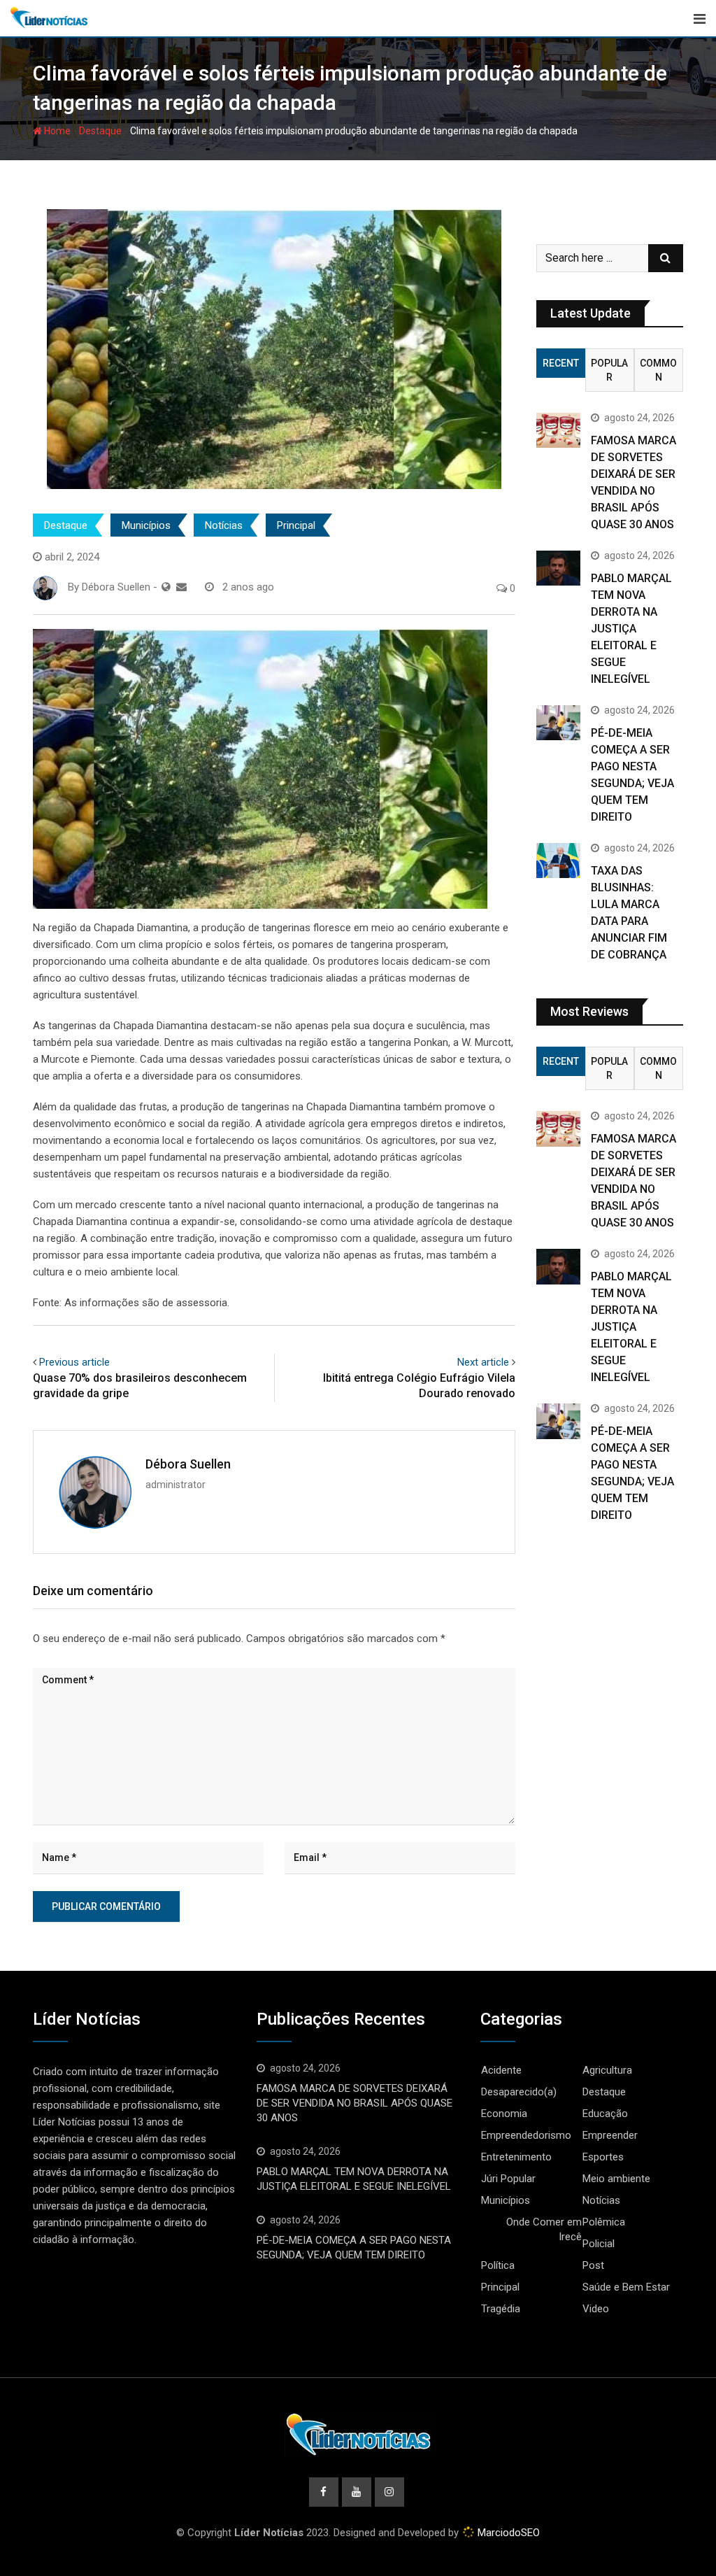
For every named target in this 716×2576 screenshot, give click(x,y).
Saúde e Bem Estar (626, 2287)
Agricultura (607, 2070)
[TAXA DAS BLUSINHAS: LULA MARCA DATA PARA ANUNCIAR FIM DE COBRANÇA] (558, 861)
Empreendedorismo (526, 2135)
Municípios (146, 525)
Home (56, 131)
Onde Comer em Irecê (544, 2229)
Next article (483, 1362)
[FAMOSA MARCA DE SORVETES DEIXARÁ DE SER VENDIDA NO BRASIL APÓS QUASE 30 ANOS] (558, 430)
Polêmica (604, 2222)
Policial (599, 2244)
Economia (504, 2114)
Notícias (224, 525)
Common (658, 370)
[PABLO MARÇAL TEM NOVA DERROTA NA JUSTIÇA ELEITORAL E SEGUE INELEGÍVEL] (558, 568)
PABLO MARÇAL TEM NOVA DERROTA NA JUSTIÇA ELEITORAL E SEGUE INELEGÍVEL (631, 629)
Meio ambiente (616, 2179)
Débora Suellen (188, 1464)
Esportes (603, 2157)
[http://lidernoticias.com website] (166, 587)
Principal (296, 525)
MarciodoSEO (507, 2533)
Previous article (74, 1362)
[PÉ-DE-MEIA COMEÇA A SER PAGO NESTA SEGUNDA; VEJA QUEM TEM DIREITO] (558, 723)
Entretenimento (516, 2157)
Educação (605, 2114)
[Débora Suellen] (181, 587)
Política (498, 2265)
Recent (561, 363)
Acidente (501, 2070)
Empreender (610, 2135)
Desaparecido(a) (519, 2092)
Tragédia (501, 2309)
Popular (609, 370)
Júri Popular (508, 2179)
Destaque (100, 131)
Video (596, 2309)
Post (593, 2265)
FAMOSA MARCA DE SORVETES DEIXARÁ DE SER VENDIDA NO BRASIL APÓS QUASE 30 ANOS (355, 2103)
